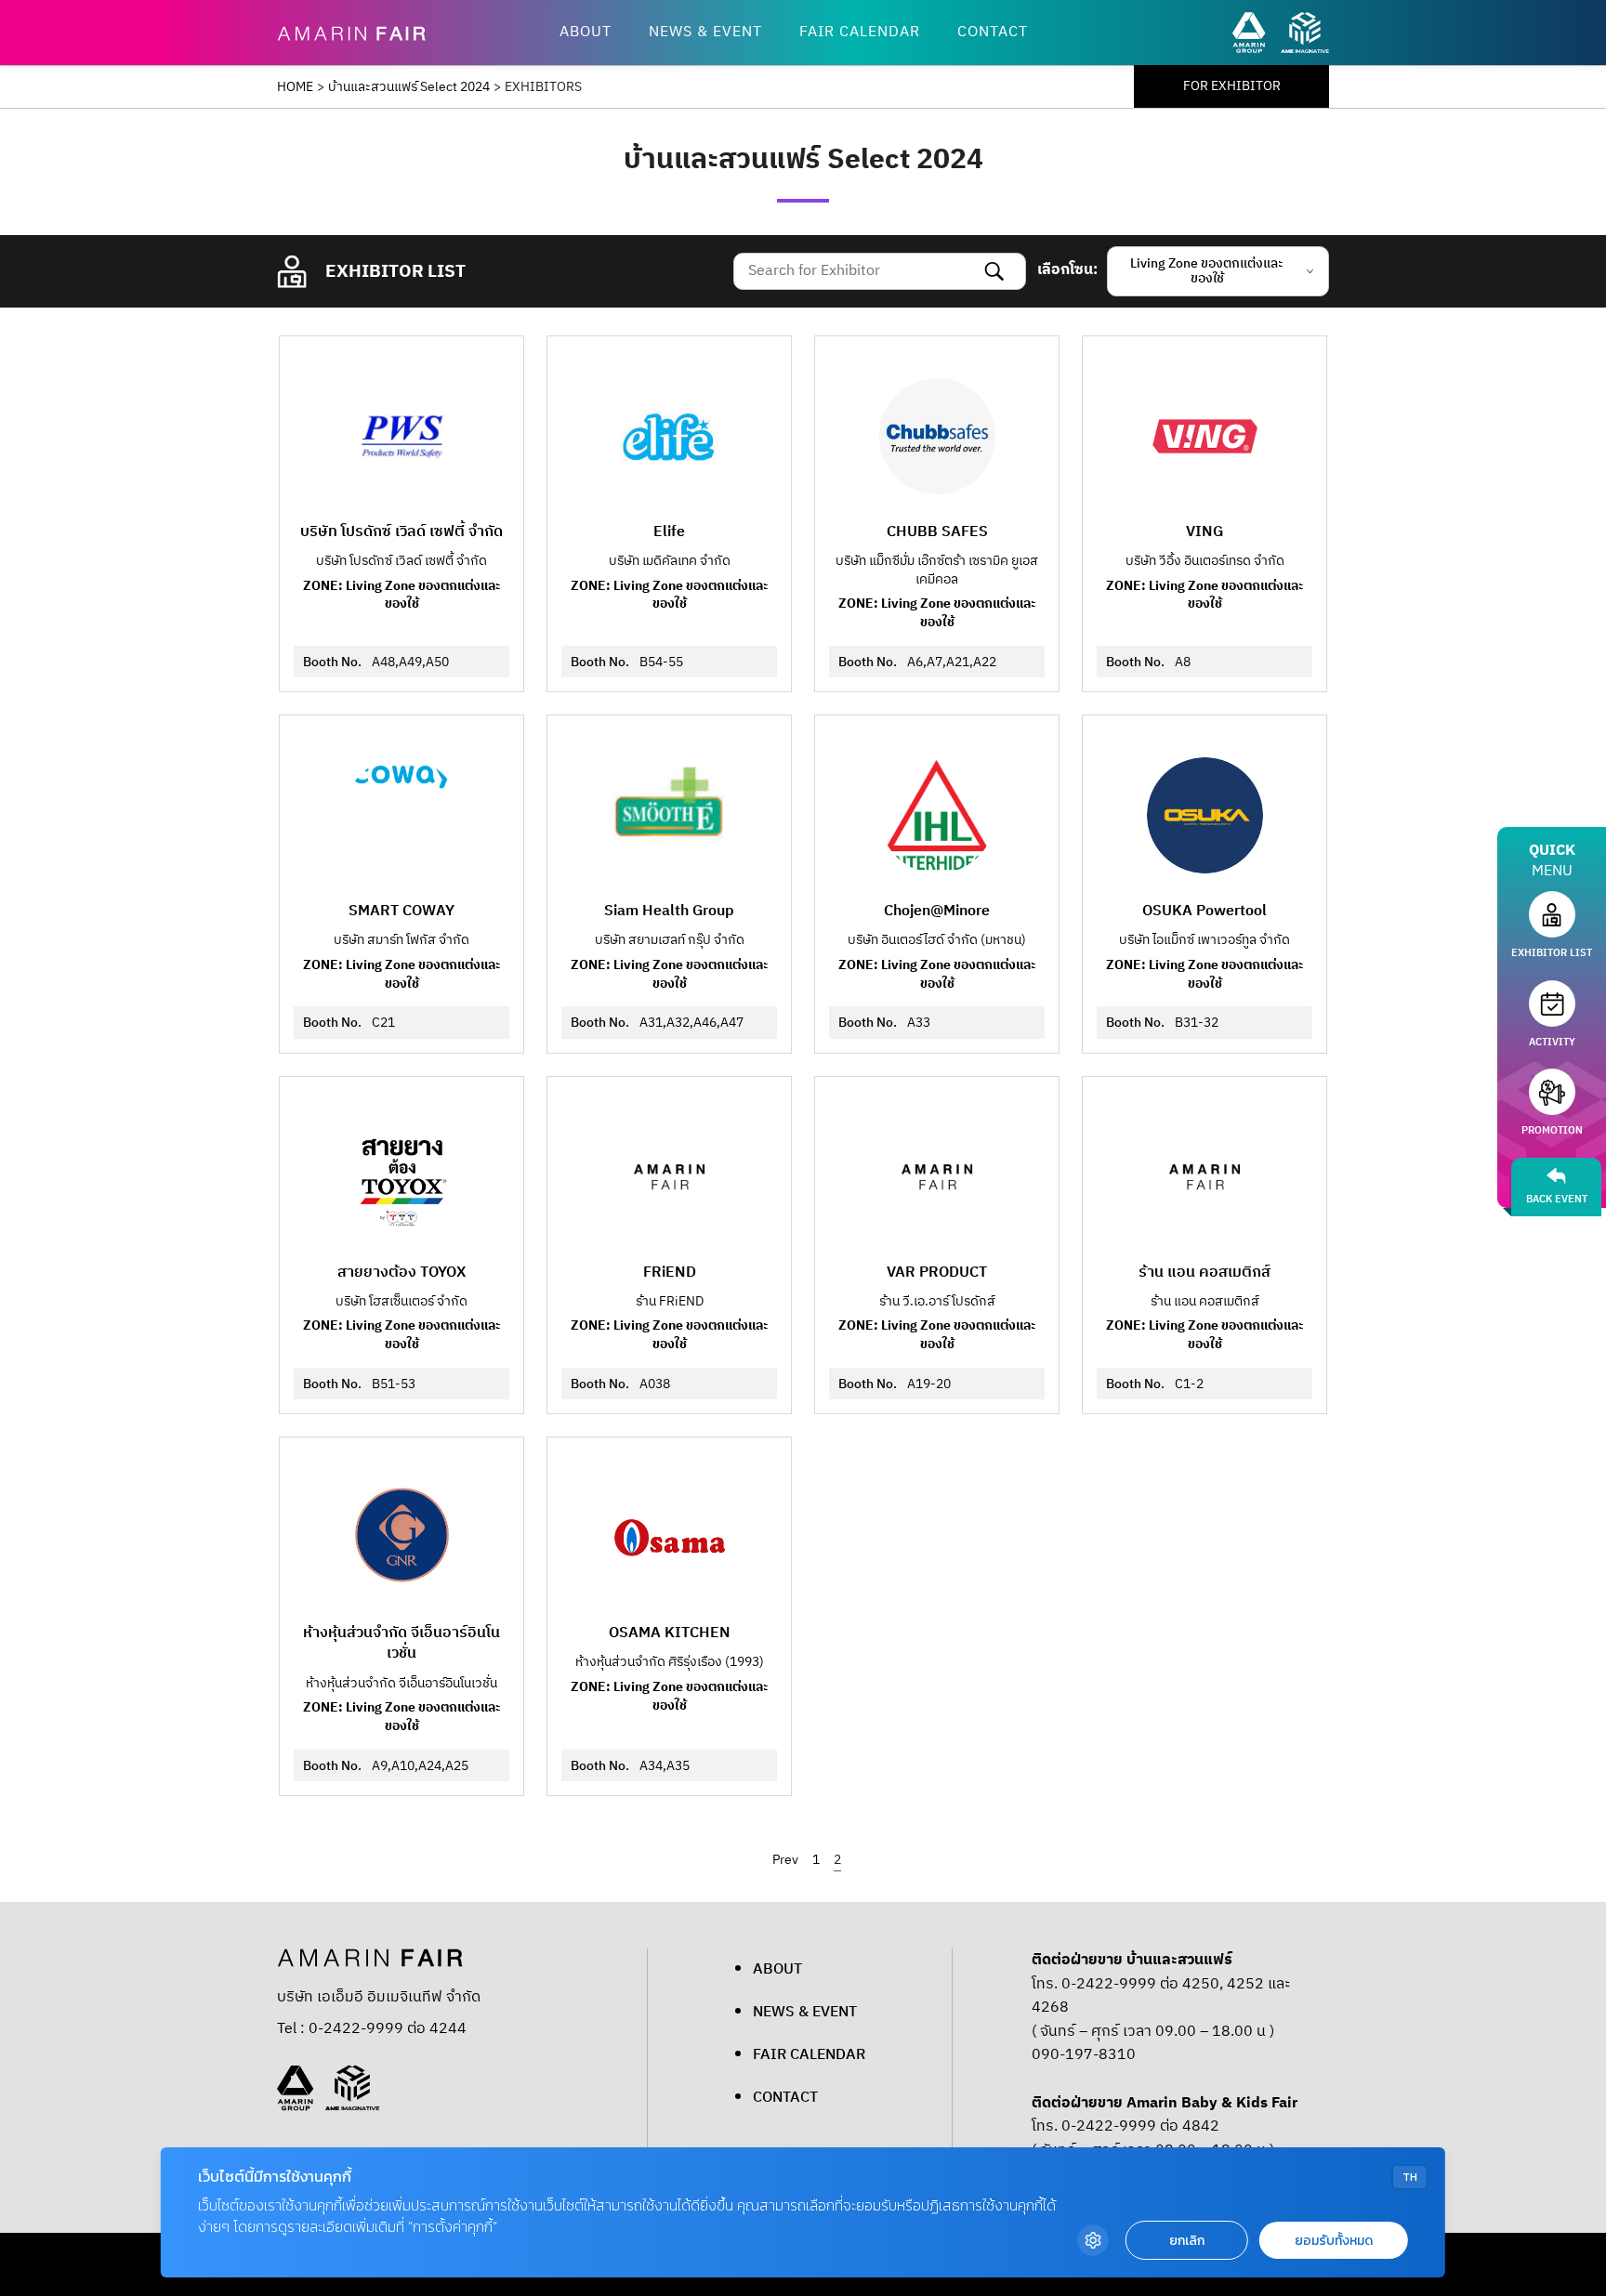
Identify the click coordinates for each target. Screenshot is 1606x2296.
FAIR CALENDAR (860, 32)
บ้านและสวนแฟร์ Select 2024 (409, 87)
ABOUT (586, 32)
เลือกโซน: (1067, 270)
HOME (295, 87)
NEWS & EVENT (705, 32)
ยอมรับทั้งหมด (1334, 2241)
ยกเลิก (1187, 2241)
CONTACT (993, 32)
